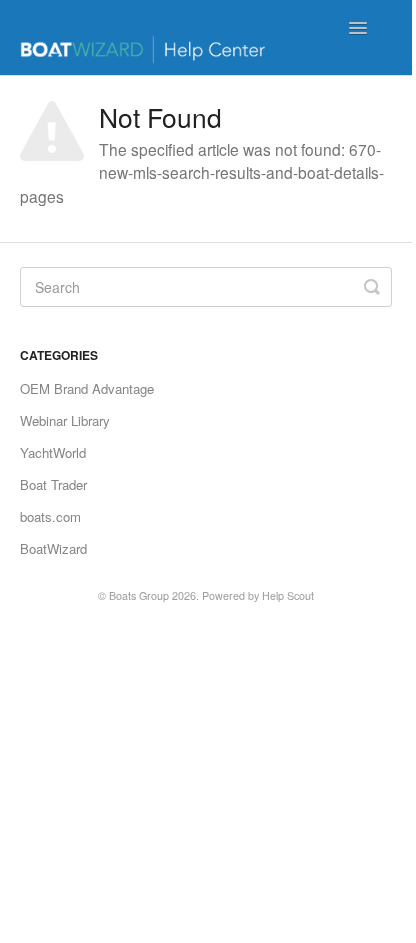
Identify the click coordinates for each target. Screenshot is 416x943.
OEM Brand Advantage (87, 388)
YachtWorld (53, 452)
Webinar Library (65, 420)
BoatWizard (53, 548)
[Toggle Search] (372, 287)
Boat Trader (53, 484)
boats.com (50, 516)
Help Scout (288, 595)
